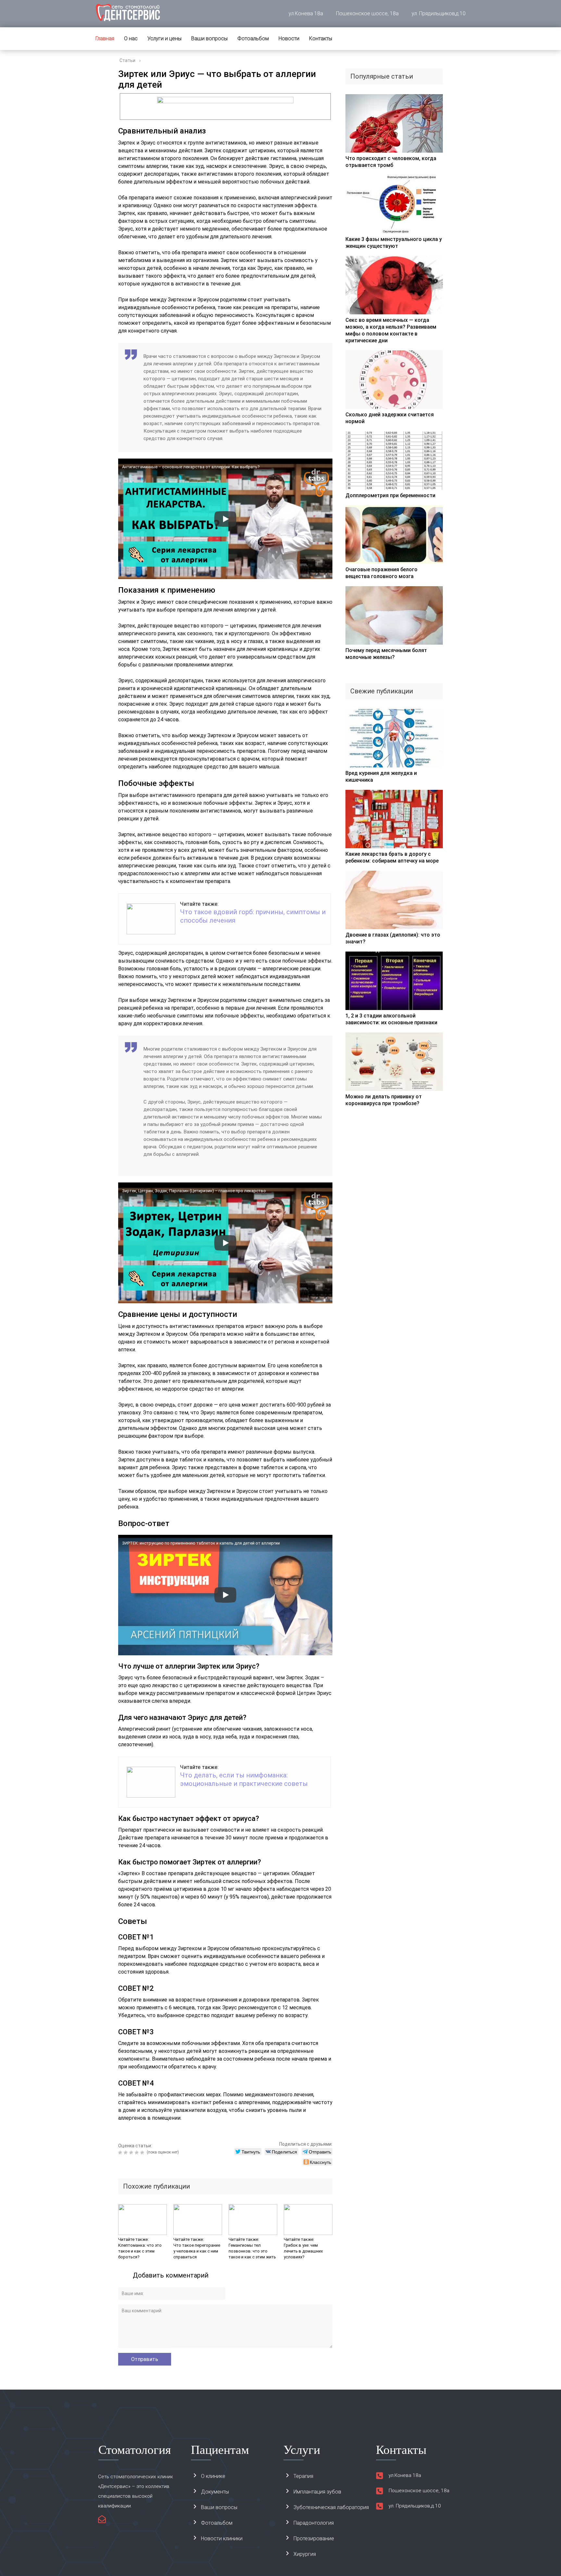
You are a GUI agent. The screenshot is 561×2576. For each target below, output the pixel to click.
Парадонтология (314, 2523)
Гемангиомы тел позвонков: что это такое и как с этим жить (252, 2251)
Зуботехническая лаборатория (331, 2507)
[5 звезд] (143, 2153)
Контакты (321, 38)
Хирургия (305, 2554)
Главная (105, 38)
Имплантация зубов (317, 2492)
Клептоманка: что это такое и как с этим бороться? (140, 2251)
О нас (131, 38)
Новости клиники (222, 2538)
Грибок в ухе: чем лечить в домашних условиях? (303, 2251)
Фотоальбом (253, 38)
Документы (215, 2492)
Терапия (303, 2476)
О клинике (213, 2476)
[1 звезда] (121, 2153)
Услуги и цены (164, 38)
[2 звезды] (126, 2153)
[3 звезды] (132, 2153)
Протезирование (314, 2538)
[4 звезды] (137, 2153)
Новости (289, 38)
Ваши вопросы (209, 38)
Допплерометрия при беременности (390, 495)
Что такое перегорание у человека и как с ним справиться (197, 2251)
